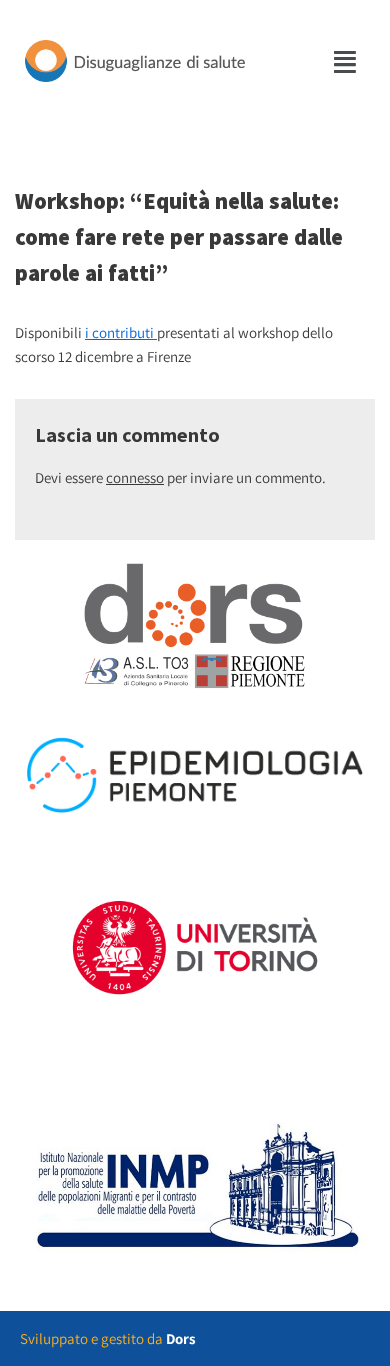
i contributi (121, 332)
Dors (181, 1338)
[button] (346, 61)
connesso (135, 477)
